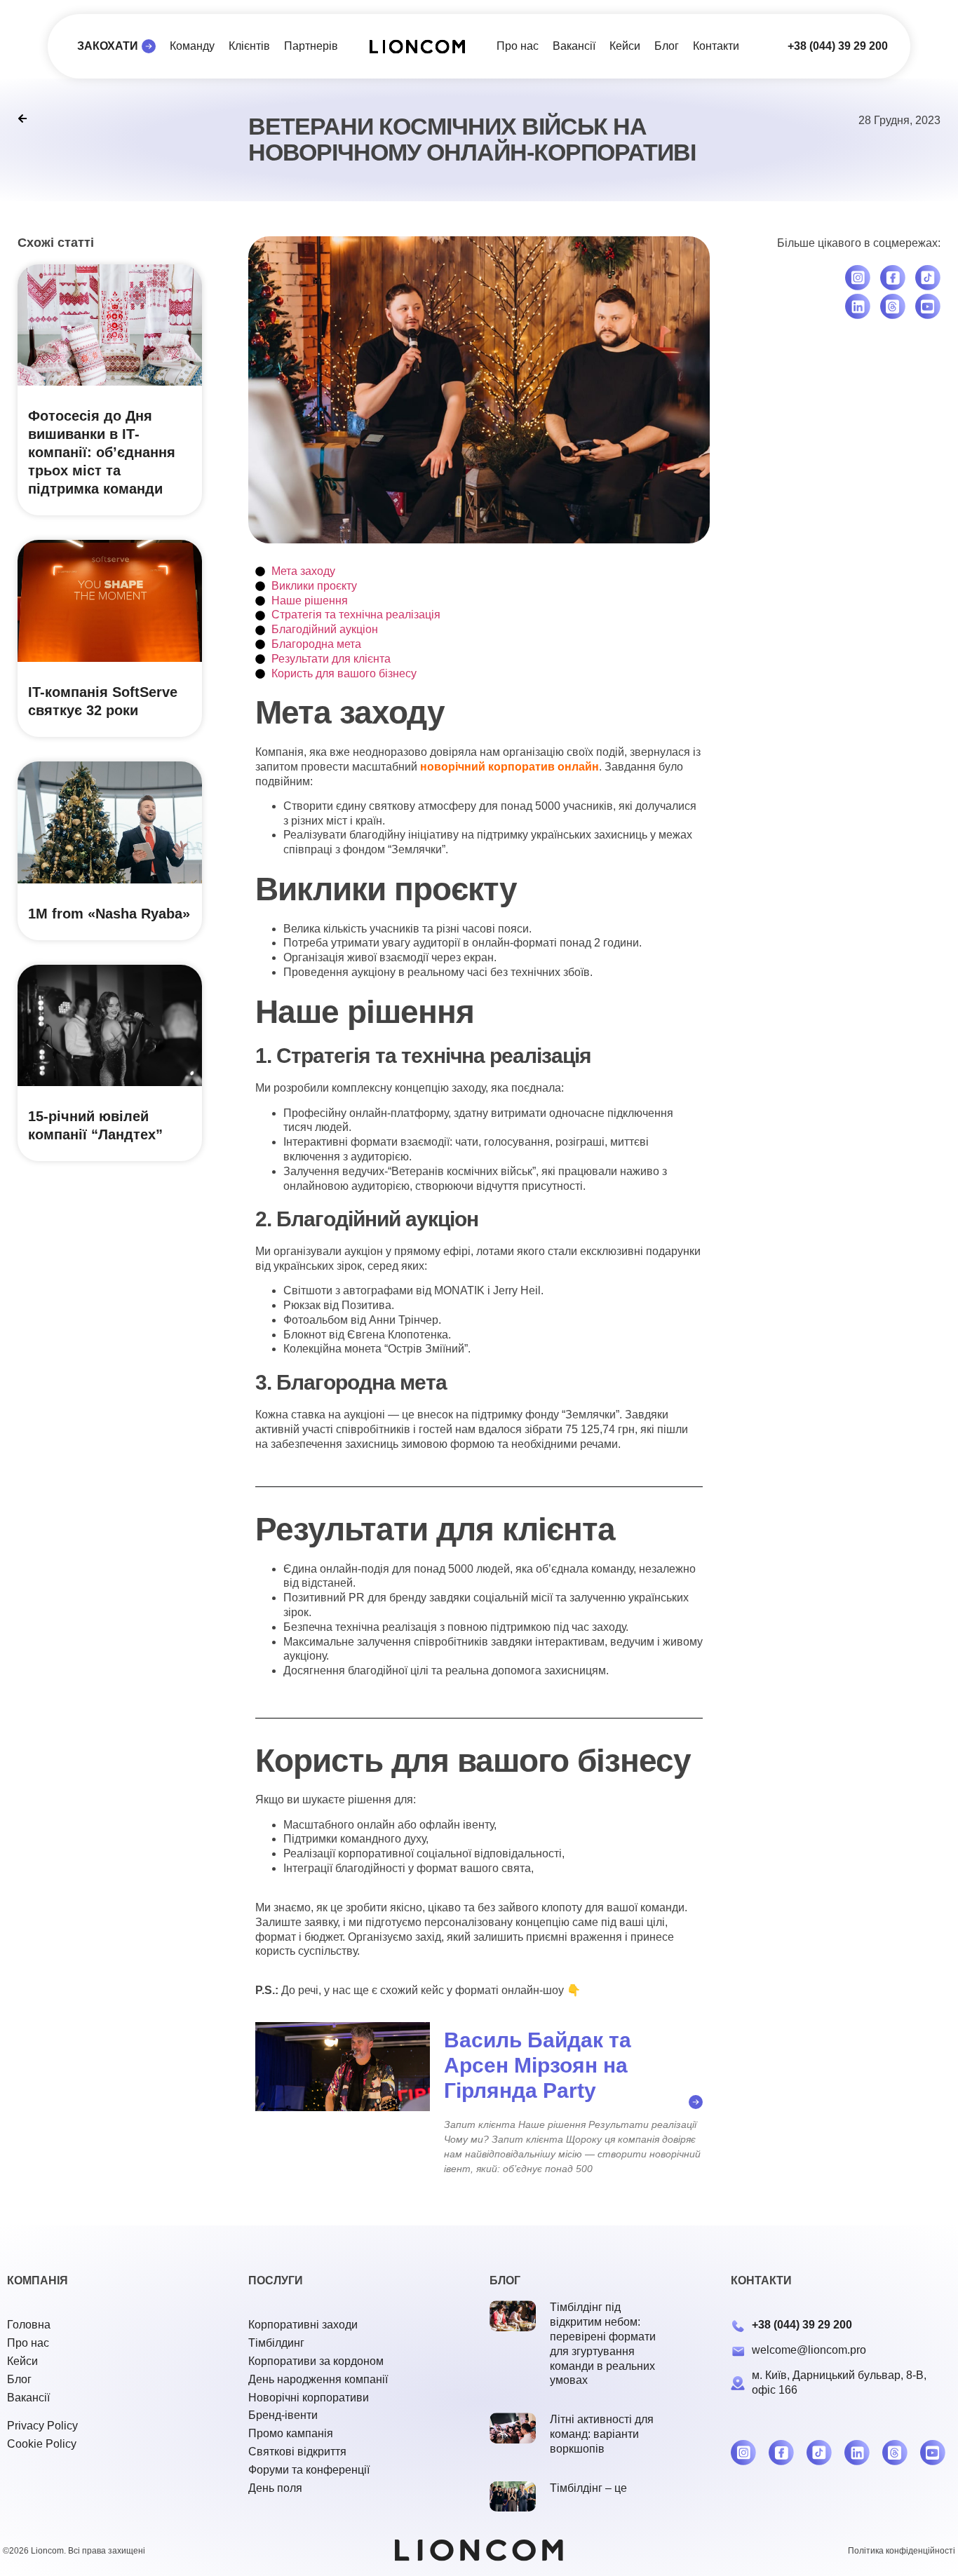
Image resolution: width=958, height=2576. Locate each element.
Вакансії (574, 46)
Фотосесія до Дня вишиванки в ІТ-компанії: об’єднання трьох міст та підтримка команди (102, 452)
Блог (667, 46)
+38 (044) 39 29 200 (838, 46)
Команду (192, 46)
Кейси (625, 46)
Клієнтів (249, 46)
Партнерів (311, 46)
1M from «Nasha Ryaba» (109, 914)
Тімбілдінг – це (588, 2488)
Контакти (716, 46)
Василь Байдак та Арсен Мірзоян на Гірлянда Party (538, 2065)
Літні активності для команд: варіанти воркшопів (602, 2434)
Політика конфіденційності (902, 2551)
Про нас (518, 46)
